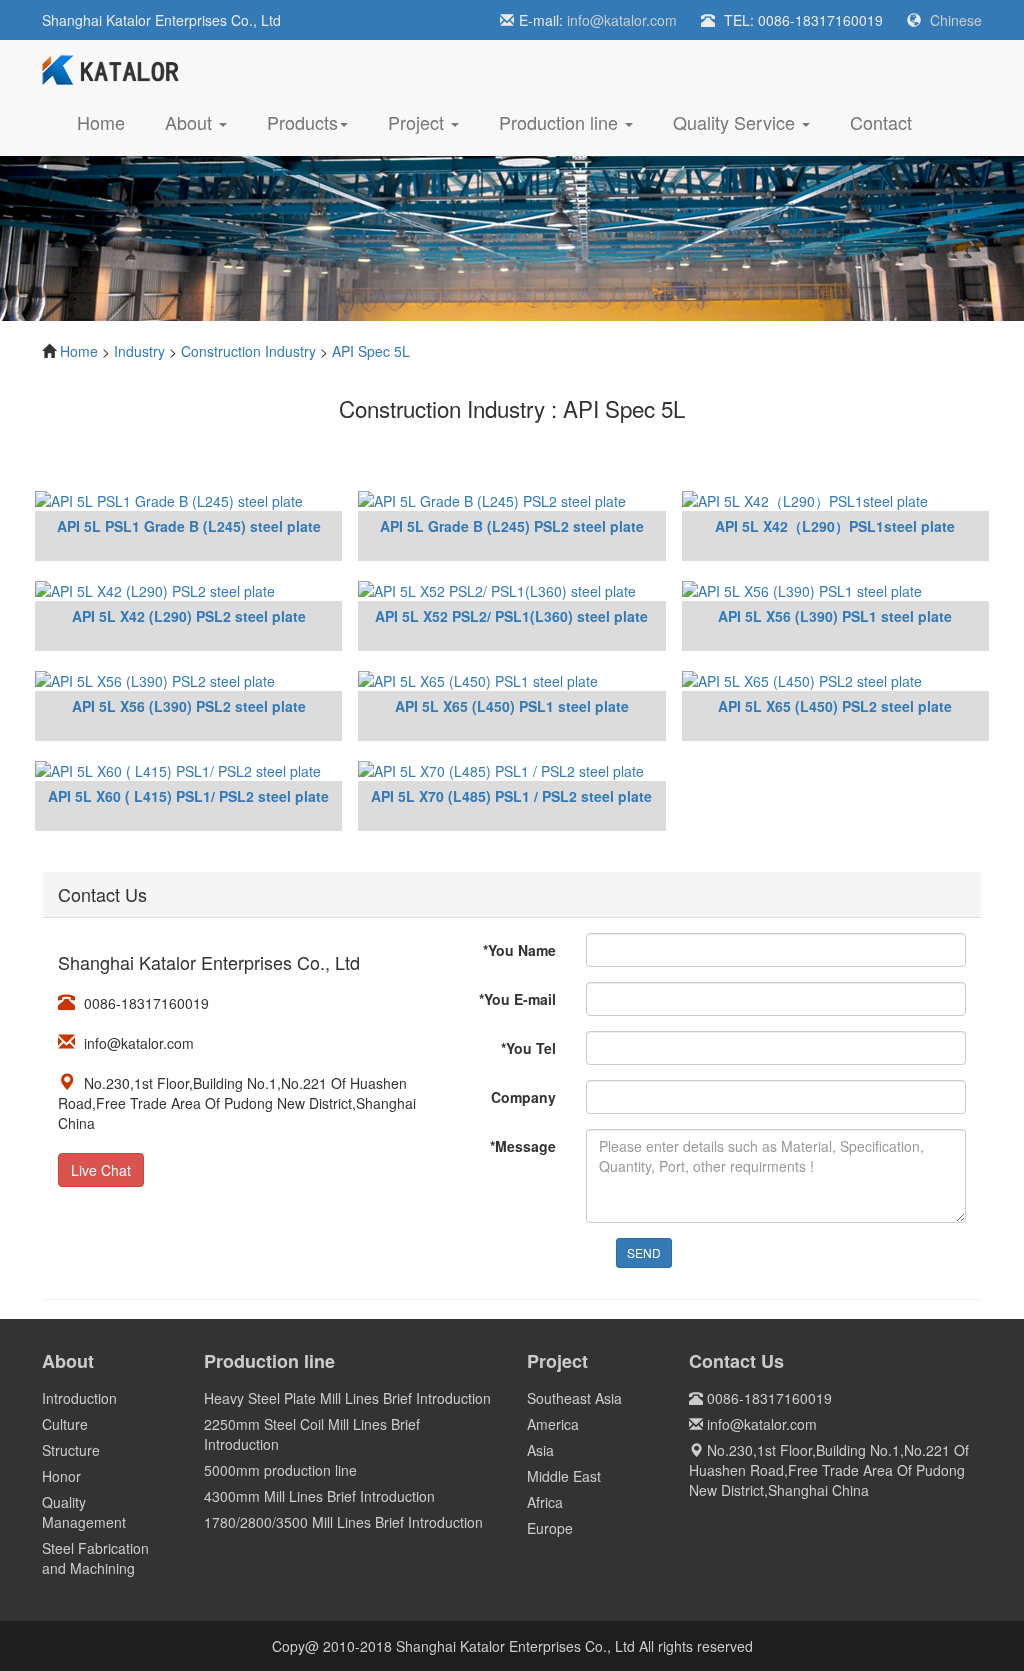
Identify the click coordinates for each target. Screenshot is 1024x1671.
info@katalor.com (622, 20)
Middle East (564, 1476)
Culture (65, 1424)
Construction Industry (248, 351)
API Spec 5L (371, 351)
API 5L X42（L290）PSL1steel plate (835, 526)
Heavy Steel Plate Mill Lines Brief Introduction (347, 1398)
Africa (545, 1502)
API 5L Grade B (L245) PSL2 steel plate (512, 526)
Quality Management (84, 1512)
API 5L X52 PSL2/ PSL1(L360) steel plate (511, 616)
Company (523, 1097)
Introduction (79, 1398)
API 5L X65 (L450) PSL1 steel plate (512, 706)
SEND (644, 1252)
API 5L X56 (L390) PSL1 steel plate (835, 616)
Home (111, 121)
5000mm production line (280, 1470)
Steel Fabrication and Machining (95, 1558)
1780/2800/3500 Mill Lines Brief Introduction (343, 1522)
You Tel (528, 1048)
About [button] (191, 122)
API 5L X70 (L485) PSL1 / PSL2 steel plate (511, 796)
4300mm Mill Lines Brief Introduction (319, 1496)
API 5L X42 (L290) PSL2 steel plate (189, 616)
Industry (139, 351)
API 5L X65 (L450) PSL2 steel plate (835, 706)
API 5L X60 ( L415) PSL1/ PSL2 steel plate (188, 796)
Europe (550, 1528)
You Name (519, 950)
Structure (71, 1450)
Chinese (956, 20)
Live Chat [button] (101, 1170)
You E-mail (517, 999)
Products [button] (302, 122)
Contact (881, 122)
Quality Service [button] (736, 122)
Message (523, 1146)
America (553, 1424)
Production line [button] (561, 122)
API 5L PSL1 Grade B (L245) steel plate (189, 526)
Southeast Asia (574, 1398)
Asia (540, 1450)
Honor (61, 1476)
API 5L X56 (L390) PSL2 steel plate (189, 706)
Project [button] (418, 122)
